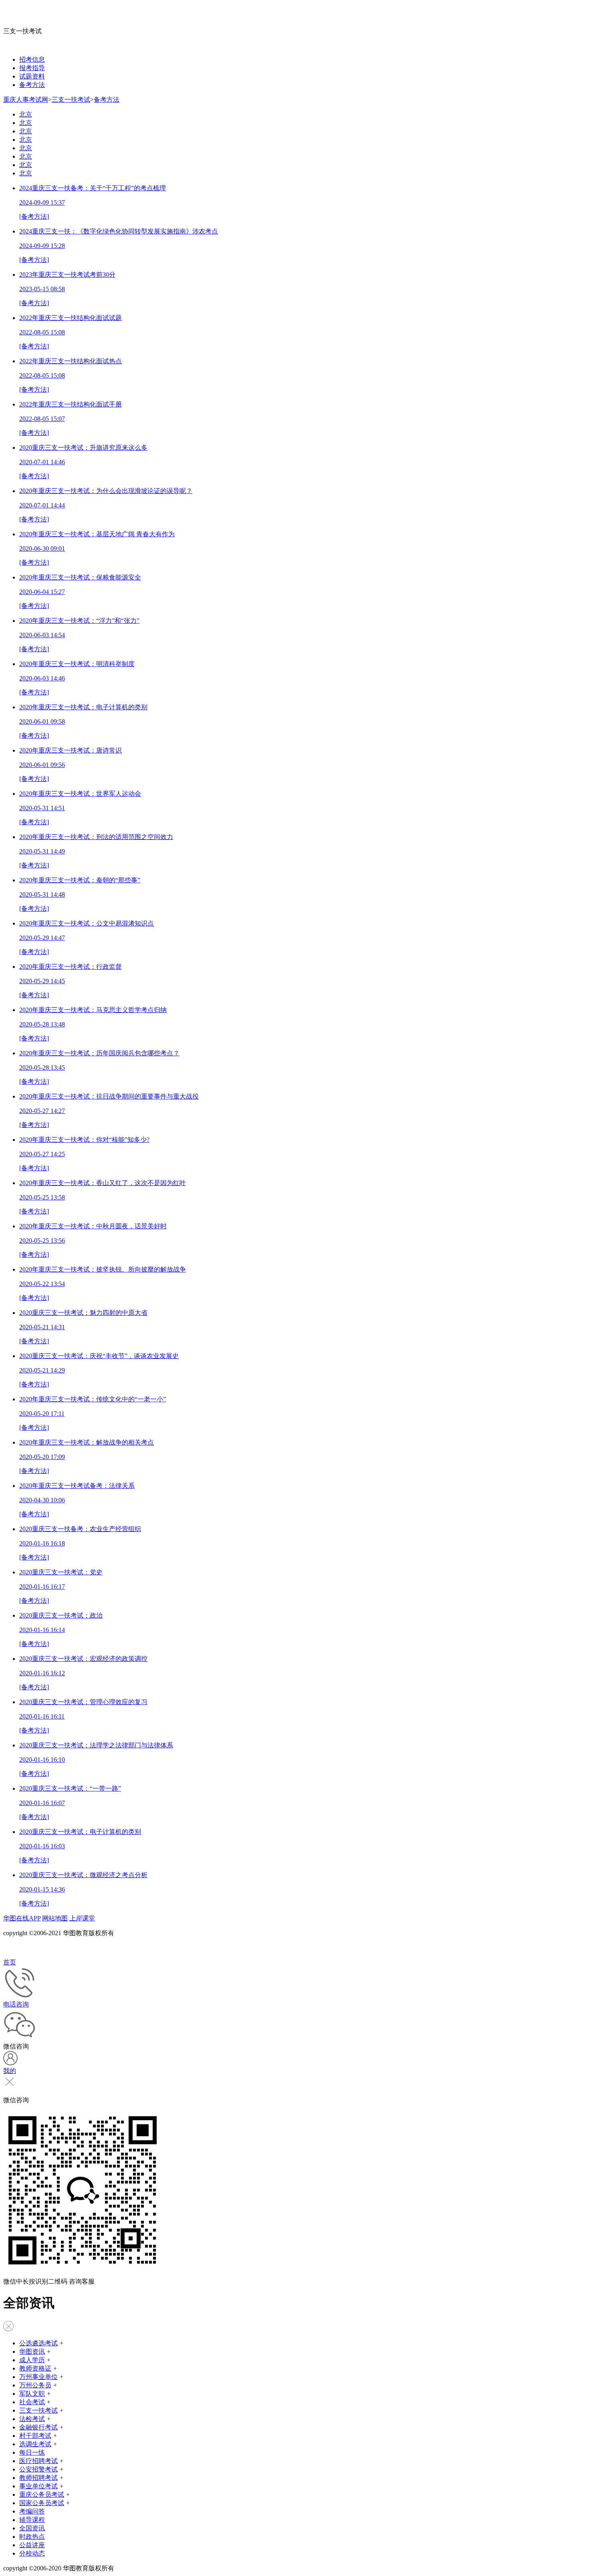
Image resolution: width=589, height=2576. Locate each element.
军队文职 (32, 2394)
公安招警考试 (38, 2469)
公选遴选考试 (38, 2343)
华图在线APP (22, 1918)
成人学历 (32, 2360)
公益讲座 (32, 2545)
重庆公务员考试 (42, 2494)
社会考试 (32, 2402)
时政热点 (32, 2537)
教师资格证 (35, 2368)
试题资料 (32, 76)
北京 (26, 114)
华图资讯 (32, 2352)
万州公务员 (35, 2385)
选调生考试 (35, 2444)
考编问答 (32, 2511)
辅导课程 (32, 2520)
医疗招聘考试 (38, 2461)
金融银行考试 (38, 2427)
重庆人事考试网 (26, 100)
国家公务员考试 (42, 2503)
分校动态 (32, 2553)
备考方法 (32, 85)
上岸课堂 (82, 1918)
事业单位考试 (38, 2486)
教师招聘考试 (38, 2478)
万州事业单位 (38, 2377)
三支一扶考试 (71, 100)
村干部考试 (35, 2436)
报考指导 (32, 68)
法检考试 (32, 2419)
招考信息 (32, 59)
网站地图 (55, 1918)
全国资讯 (32, 2528)
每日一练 (32, 2452)
